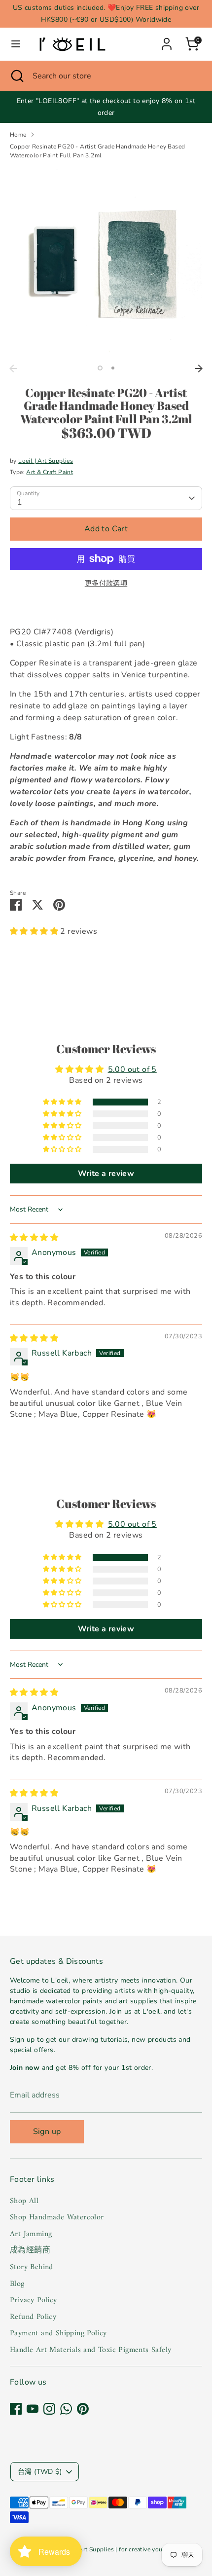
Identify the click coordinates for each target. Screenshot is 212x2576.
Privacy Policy (34, 2300)
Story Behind (32, 2267)
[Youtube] (33, 2409)
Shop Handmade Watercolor (57, 2217)
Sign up (47, 2132)
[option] (106, 263)
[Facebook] (16, 2409)
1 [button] (100, 368)
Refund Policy (33, 2317)
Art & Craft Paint (50, 472)
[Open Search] (16, 76)
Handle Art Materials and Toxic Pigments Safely (90, 2350)
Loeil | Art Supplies (46, 461)
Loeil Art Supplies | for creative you (113, 2549)
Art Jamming (31, 2234)
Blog (17, 2284)
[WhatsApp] (66, 2409)
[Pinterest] (83, 2409)
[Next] (199, 368)
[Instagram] (49, 2409)
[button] (35, 931)
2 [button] (113, 368)
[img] (34, 1238)
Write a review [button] (106, 1174)
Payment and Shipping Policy (58, 2333)
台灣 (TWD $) (40, 2472)
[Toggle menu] (16, 44)
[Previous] (13, 368)
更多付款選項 (106, 583)
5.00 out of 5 (132, 1069)
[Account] (167, 40)
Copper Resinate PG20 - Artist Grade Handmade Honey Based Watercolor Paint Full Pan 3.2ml (97, 151)
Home (18, 135)
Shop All (24, 2201)
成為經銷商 (30, 2250)
